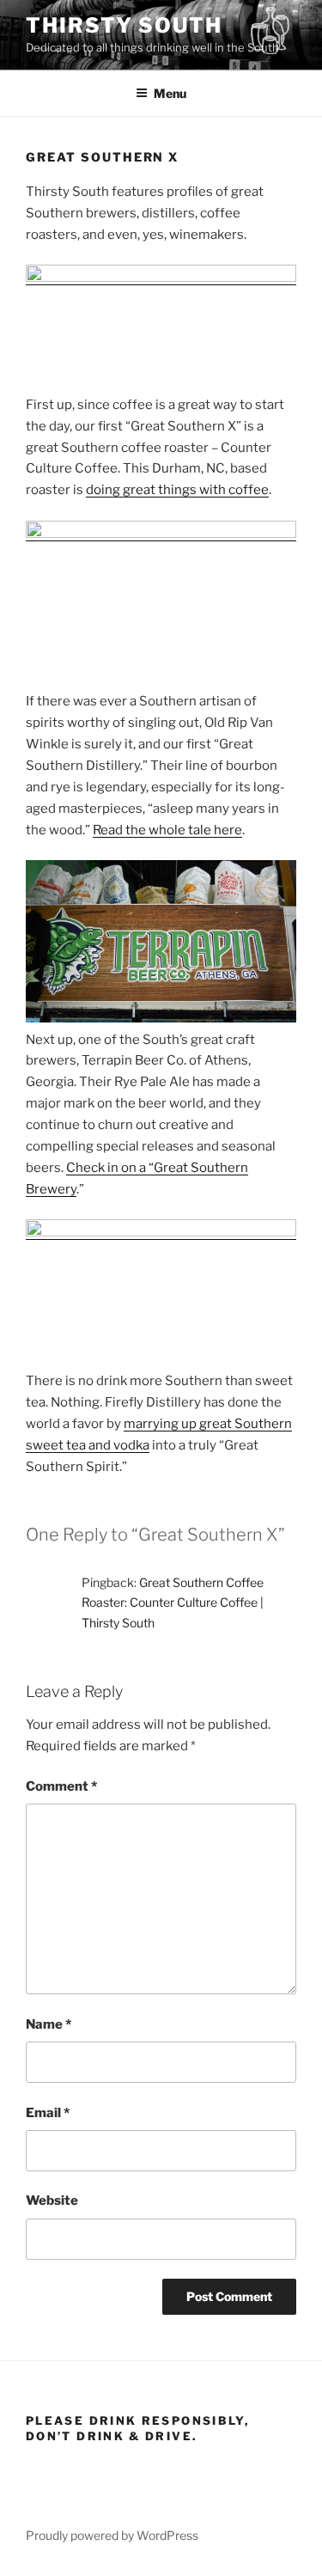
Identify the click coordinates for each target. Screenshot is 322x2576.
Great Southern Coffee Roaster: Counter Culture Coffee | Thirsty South (173, 1602)
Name (49, 2024)
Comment (61, 1786)
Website (52, 2201)
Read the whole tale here (167, 830)
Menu (170, 93)
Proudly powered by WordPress (112, 2535)
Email (48, 2113)
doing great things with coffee (177, 490)
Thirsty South (124, 25)
